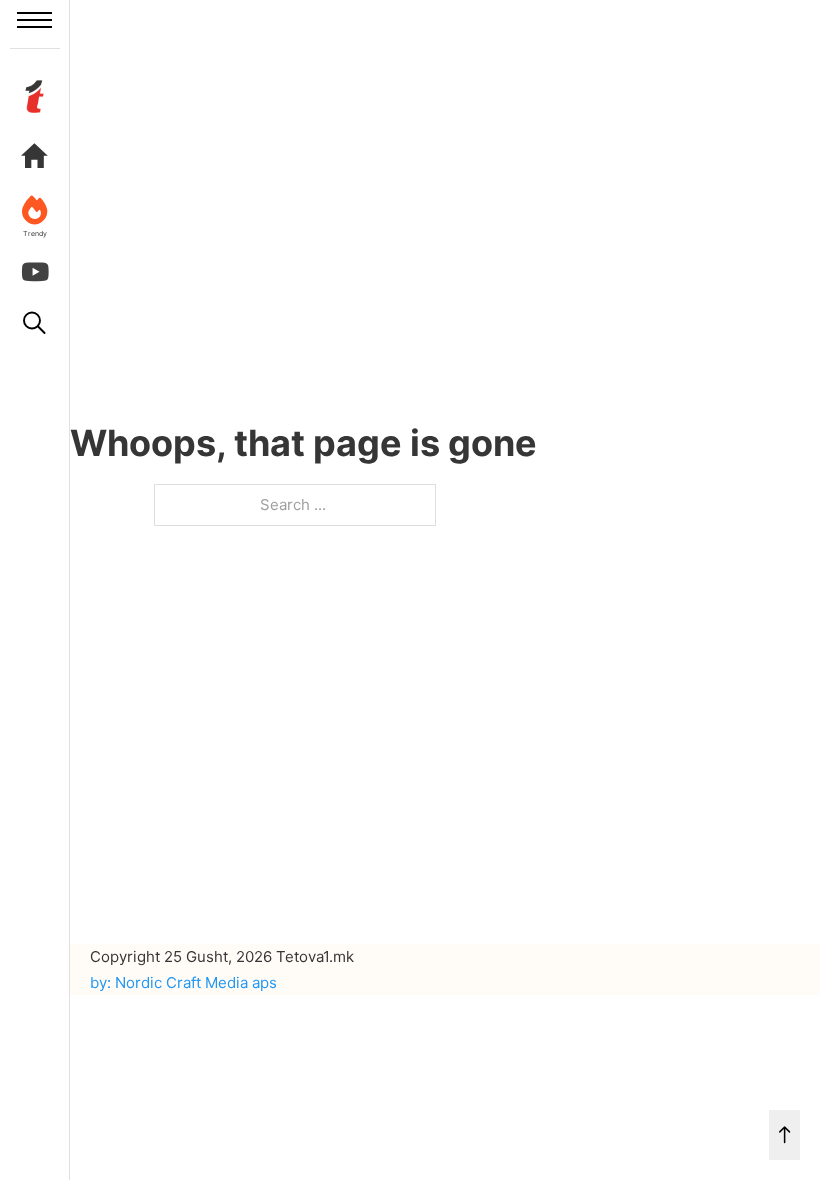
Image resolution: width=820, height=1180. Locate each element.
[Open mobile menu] (34, 20)
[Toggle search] (35, 323)
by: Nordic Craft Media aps (183, 982)
